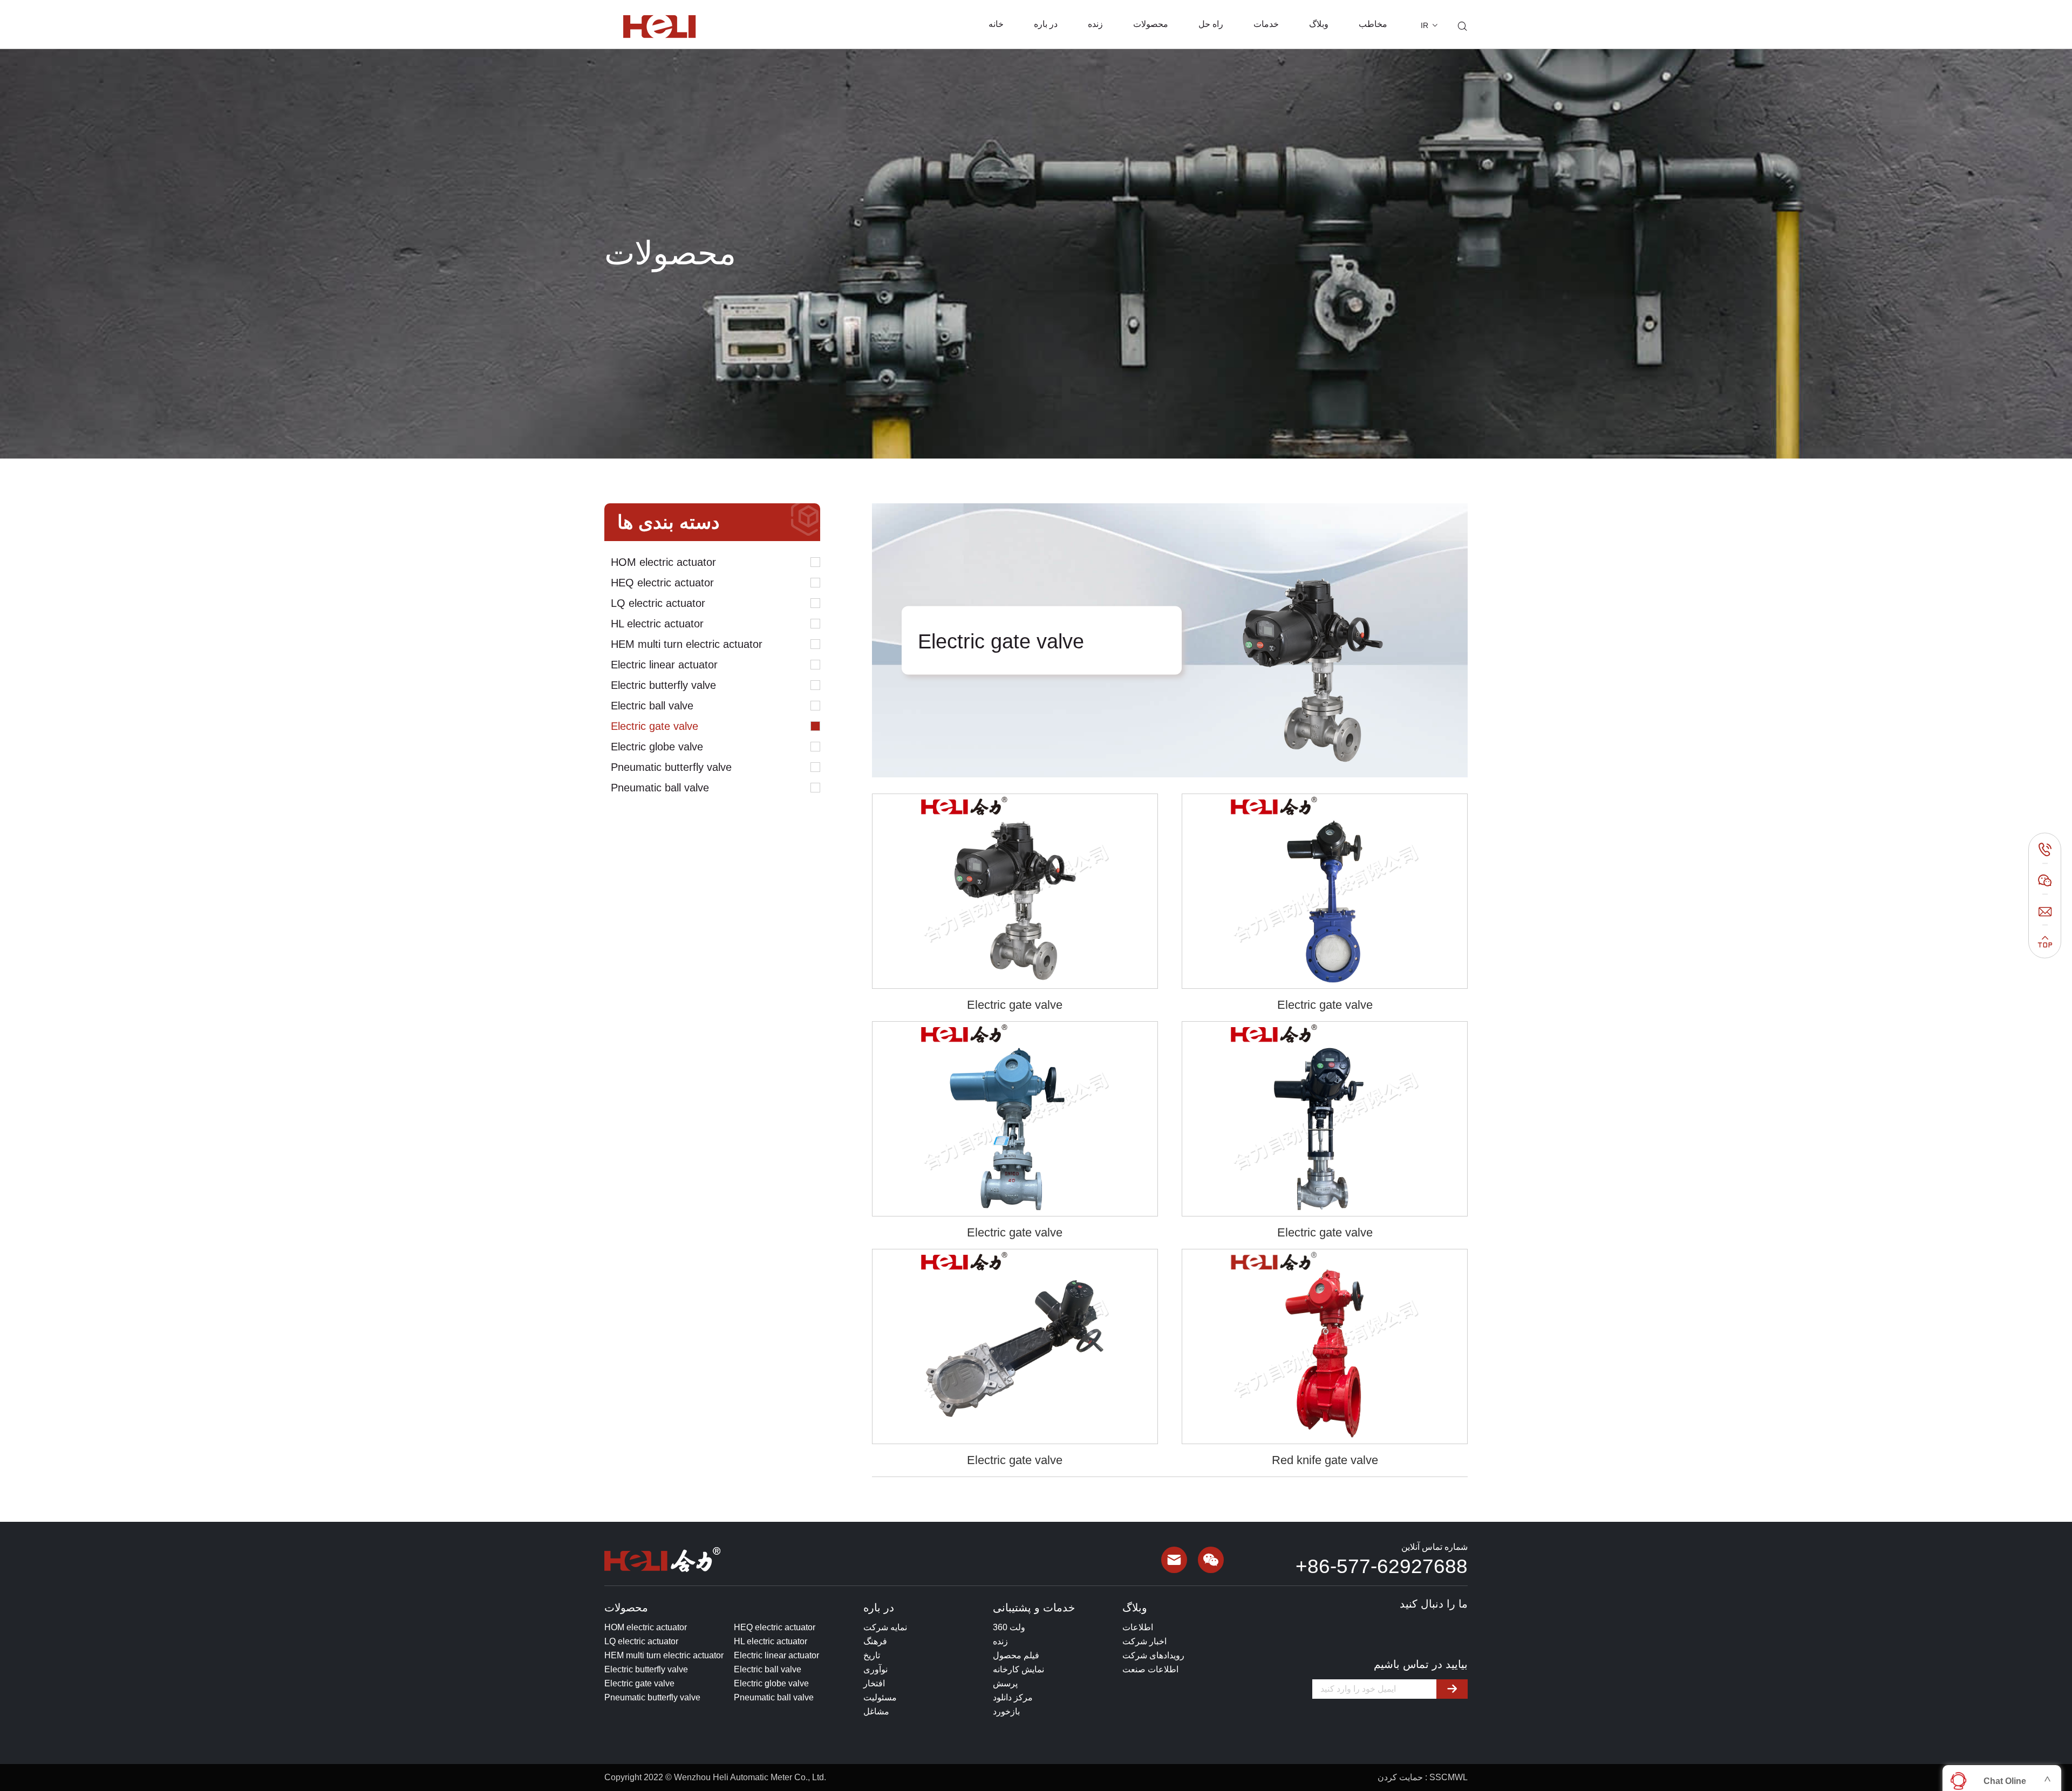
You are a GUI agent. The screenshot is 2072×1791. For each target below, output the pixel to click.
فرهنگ (875, 1641)
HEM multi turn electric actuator (687, 644)
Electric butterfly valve (663, 685)
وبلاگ (1319, 24)
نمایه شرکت (885, 1627)
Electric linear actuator (664, 665)
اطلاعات (1138, 1627)
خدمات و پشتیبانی (1034, 1608)
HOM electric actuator (663, 562)
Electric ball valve (652, 706)
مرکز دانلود (1013, 1697)
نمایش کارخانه (1018, 1669)
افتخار (874, 1683)
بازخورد (1006, 1711)
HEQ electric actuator (662, 583)
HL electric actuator (657, 624)
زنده (1095, 24)
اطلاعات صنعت (1150, 1669)
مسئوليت (880, 1697)
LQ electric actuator (658, 603)
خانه (996, 24)
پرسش (1005, 1683)
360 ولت (1009, 1627)
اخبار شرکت (1144, 1641)
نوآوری (875, 1669)
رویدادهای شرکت (1153, 1655)
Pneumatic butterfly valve (671, 767)
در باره (1046, 24)
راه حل (1211, 24)
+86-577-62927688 (1382, 1566)
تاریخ (872, 1655)
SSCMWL (1449, 1777)
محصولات (1151, 24)
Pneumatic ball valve (660, 788)
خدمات (1266, 24)
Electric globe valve (657, 747)
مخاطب (1373, 24)
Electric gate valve (655, 726)
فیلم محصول (1016, 1655)
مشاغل (876, 1711)
